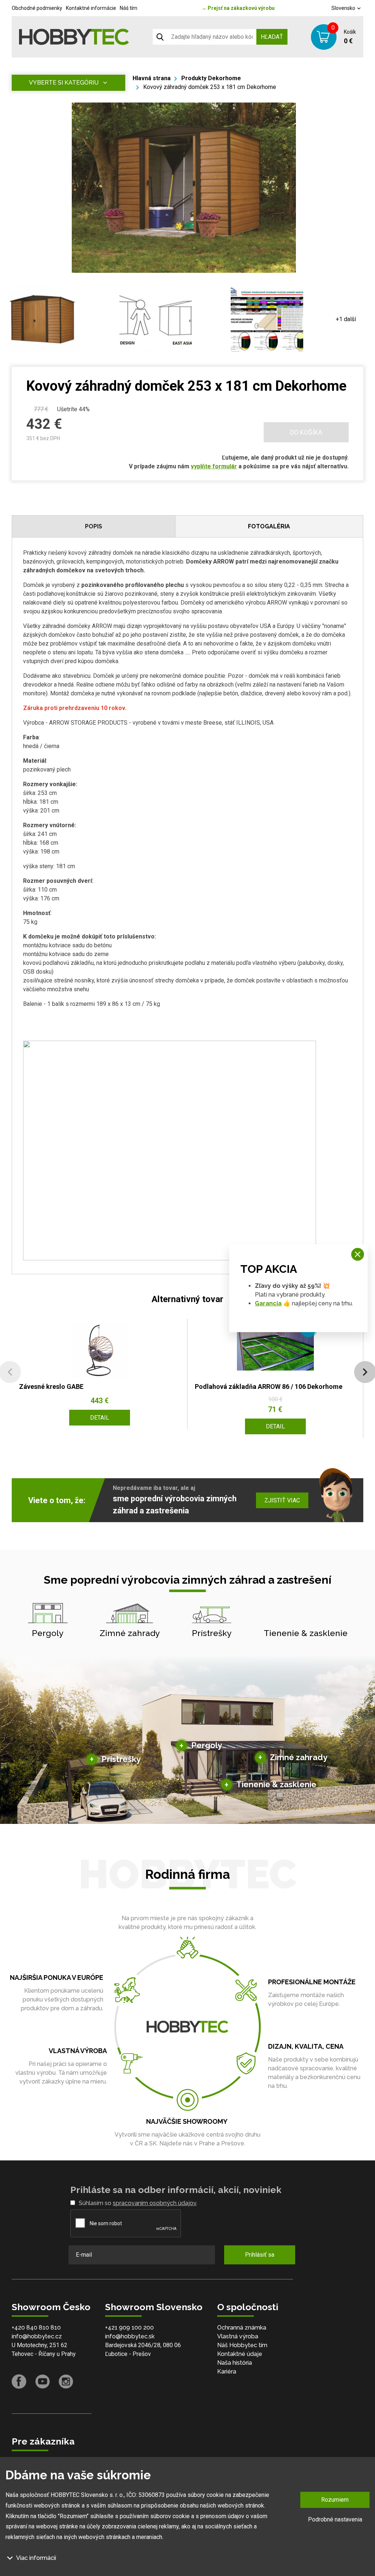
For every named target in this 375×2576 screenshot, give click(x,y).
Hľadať (272, 37)
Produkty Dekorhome (211, 78)
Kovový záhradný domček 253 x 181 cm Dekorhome (210, 87)
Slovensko (344, 8)
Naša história (235, 2363)
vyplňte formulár (214, 466)
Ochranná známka (242, 2328)
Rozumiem (335, 2500)
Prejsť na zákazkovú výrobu (238, 8)
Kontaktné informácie (91, 8)
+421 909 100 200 (129, 2328)
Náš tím (129, 8)
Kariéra (227, 2371)
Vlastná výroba (238, 2336)
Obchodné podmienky (37, 8)
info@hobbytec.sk (130, 2336)
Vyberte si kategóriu (64, 83)
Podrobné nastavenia (335, 2519)
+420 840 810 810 (36, 2328)
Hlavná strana (152, 78)
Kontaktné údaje (240, 2354)
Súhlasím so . (138, 2203)
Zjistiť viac (282, 1500)
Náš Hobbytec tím (242, 2345)
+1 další (346, 319)
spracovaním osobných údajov (155, 2203)
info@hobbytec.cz (37, 2336)
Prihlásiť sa (260, 2255)
